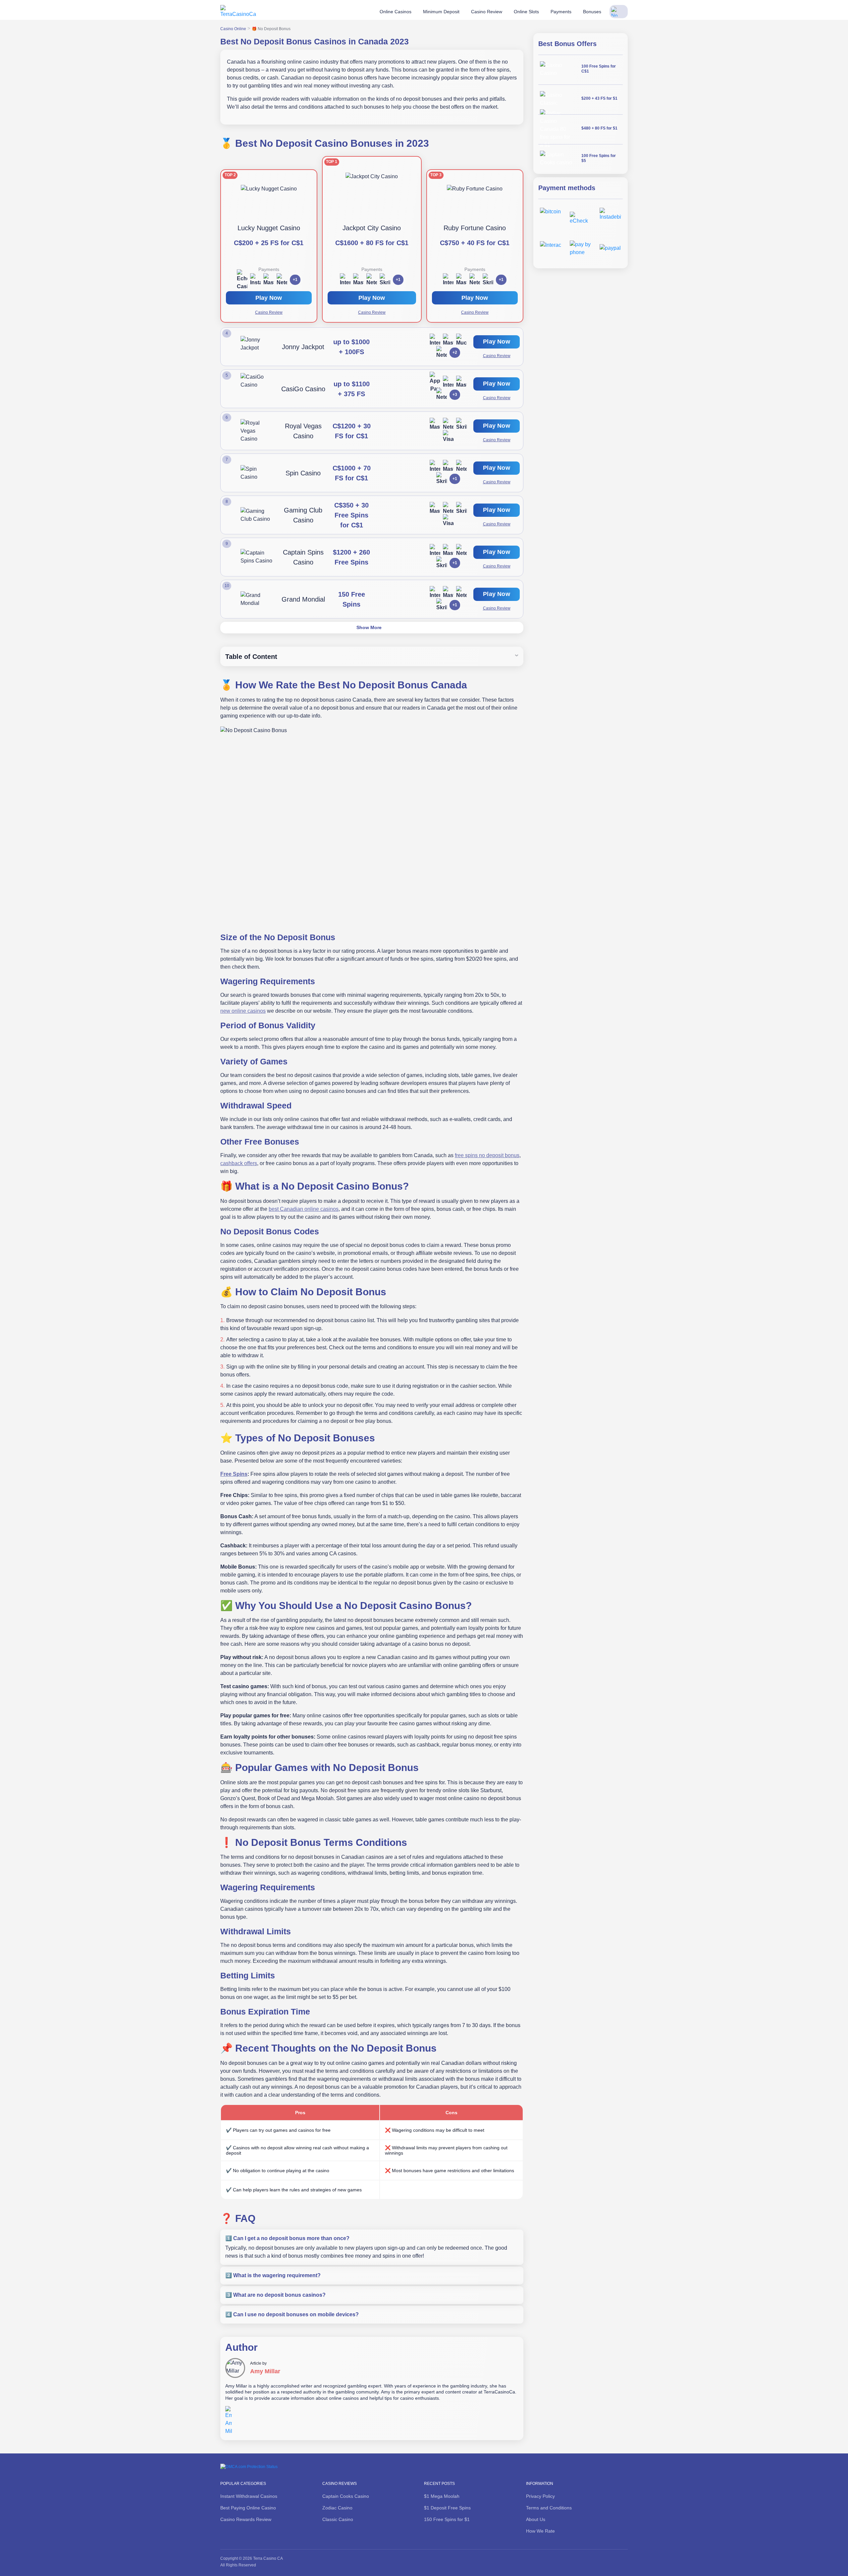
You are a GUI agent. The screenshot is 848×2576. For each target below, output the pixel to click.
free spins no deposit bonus (487, 1155)
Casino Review (372, 312)
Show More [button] (369, 627)
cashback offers (239, 1163)
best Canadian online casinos (304, 1209)
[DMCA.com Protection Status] (249, 2466)
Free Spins (234, 1474)
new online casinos (243, 1011)
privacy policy (211, 2545)
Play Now (372, 298)
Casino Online (233, 29)
